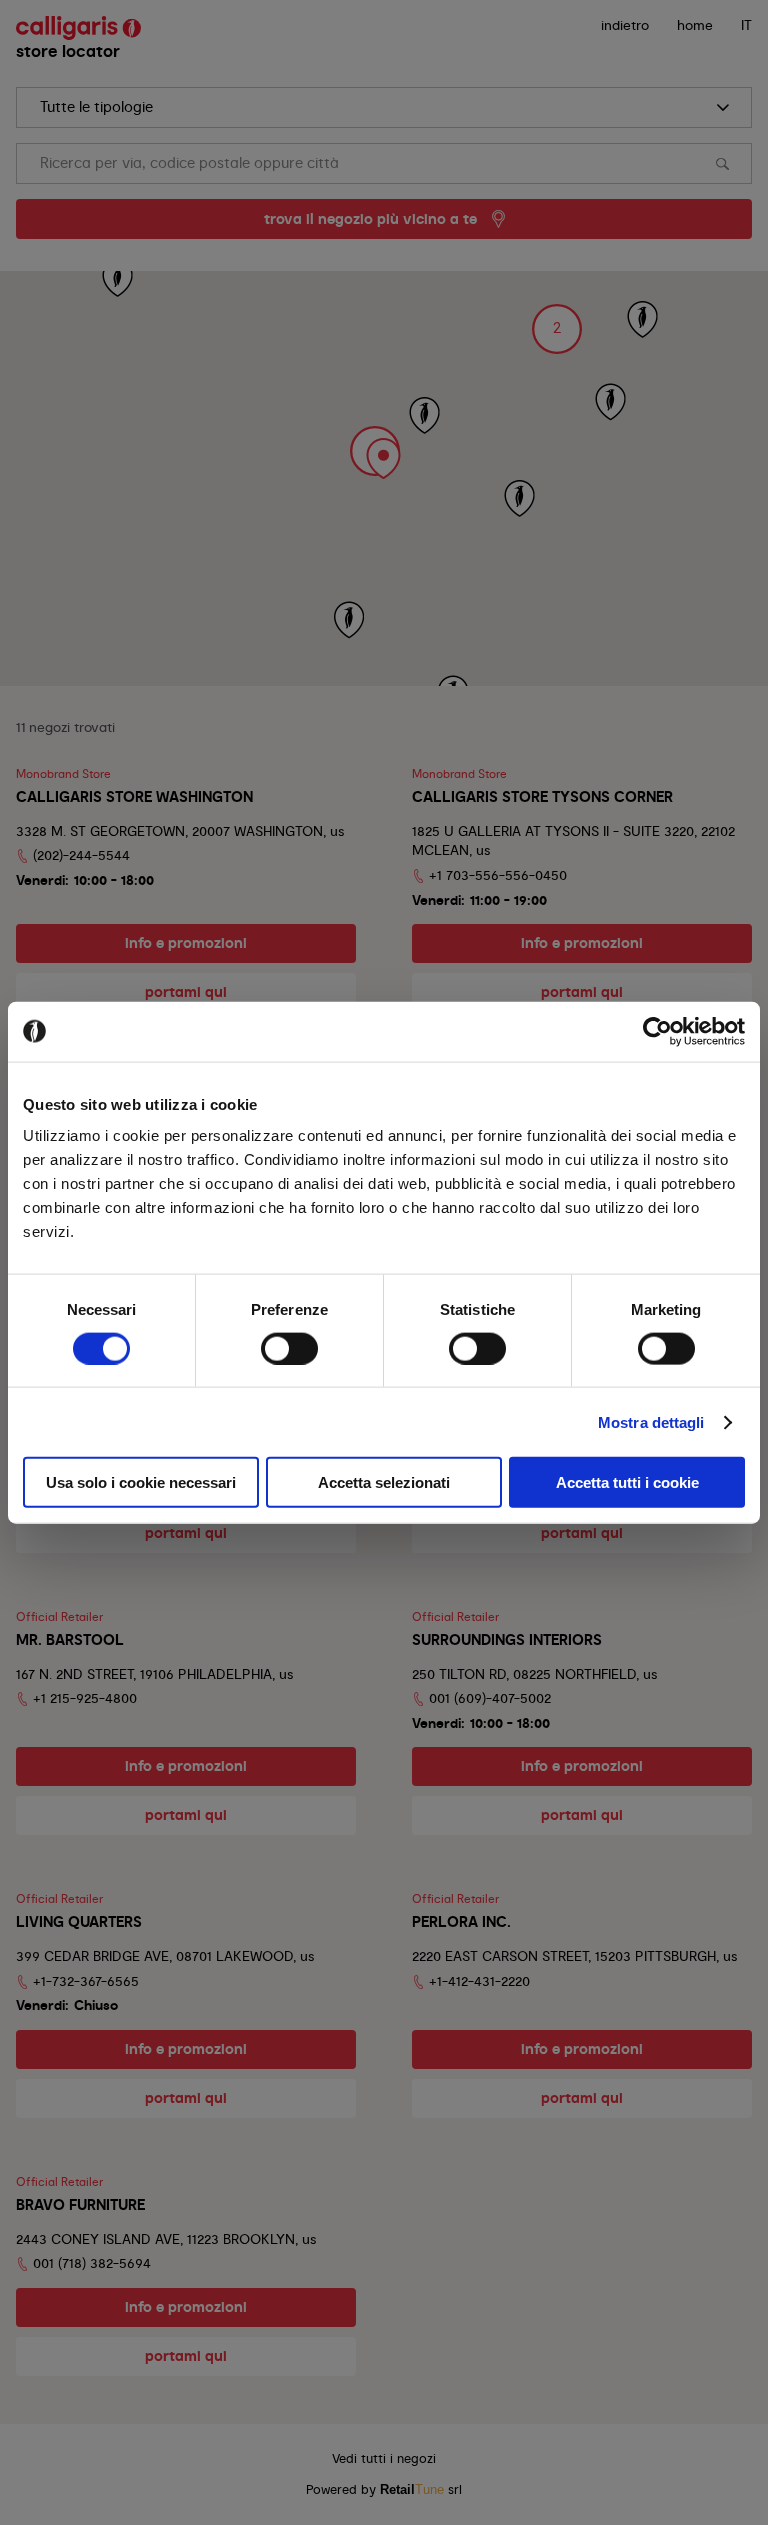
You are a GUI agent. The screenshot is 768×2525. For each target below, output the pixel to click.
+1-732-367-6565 (86, 1981)
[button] (375, 451)
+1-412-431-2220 (479, 1981)
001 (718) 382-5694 (92, 2263)
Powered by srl (384, 2489)
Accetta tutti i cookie (627, 1482)
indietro (625, 25)
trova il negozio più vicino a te (370, 219)
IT (746, 25)
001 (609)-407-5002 (490, 1698)
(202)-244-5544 (81, 855)
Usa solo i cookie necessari (141, 1482)
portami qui (186, 992)
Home (695, 25)
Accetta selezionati (384, 1482)
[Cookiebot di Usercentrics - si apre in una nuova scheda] (657, 1031)
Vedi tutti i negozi (384, 2458)
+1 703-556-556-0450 (498, 875)
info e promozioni (186, 943)
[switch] (289, 1348)
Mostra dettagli (651, 1421)
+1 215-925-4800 (85, 1698)
